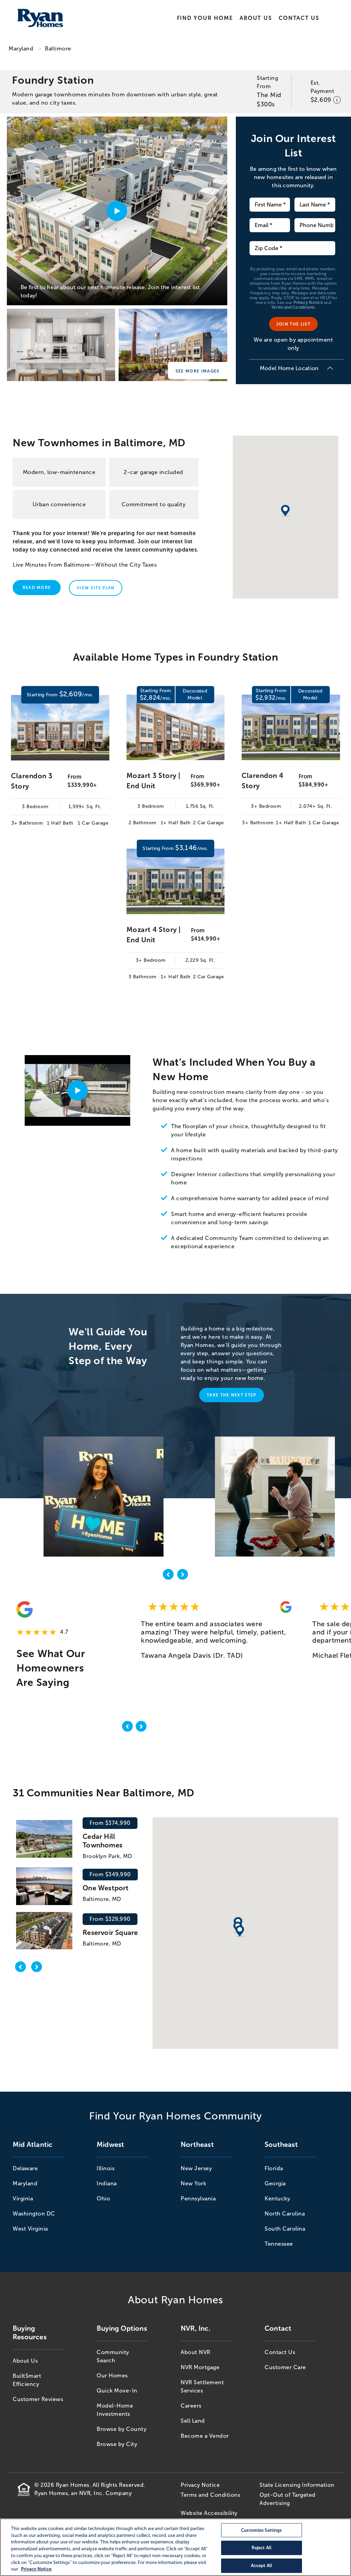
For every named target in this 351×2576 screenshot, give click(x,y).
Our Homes (112, 2376)
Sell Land (193, 2421)
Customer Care (285, 2367)
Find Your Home (205, 18)
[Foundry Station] (61, 346)
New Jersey (196, 2168)
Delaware (25, 2168)
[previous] (168, 1576)
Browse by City (117, 2444)
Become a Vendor (205, 2436)
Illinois (106, 2168)
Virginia (23, 2199)
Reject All (262, 2548)
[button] (240, 1931)
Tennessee (279, 2244)
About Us (256, 18)
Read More (37, 588)
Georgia (275, 2183)
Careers (191, 2406)
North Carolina (285, 2214)
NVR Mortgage (200, 2367)
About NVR (196, 2352)
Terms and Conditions (293, 307)
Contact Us (299, 18)
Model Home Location (289, 368)
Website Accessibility (209, 2513)
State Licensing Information (297, 2485)
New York (193, 2183)
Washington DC (34, 2214)
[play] (77, 1090)
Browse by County (122, 2429)
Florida (274, 2168)
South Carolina (285, 2229)
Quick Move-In (117, 2391)
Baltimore (58, 49)
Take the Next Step (232, 1395)
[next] (183, 1576)
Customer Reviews (38, 2399)
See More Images (198, 371)
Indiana (107, 2183)
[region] (175, 2547)
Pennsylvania (198, 2199)
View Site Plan (96, 588)
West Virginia (30, 2229)
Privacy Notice (308, 303)
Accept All (262, 2566)
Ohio (103, 2199)
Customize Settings (261, 2530)
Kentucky (277, 2199)
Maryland (21, 49)
